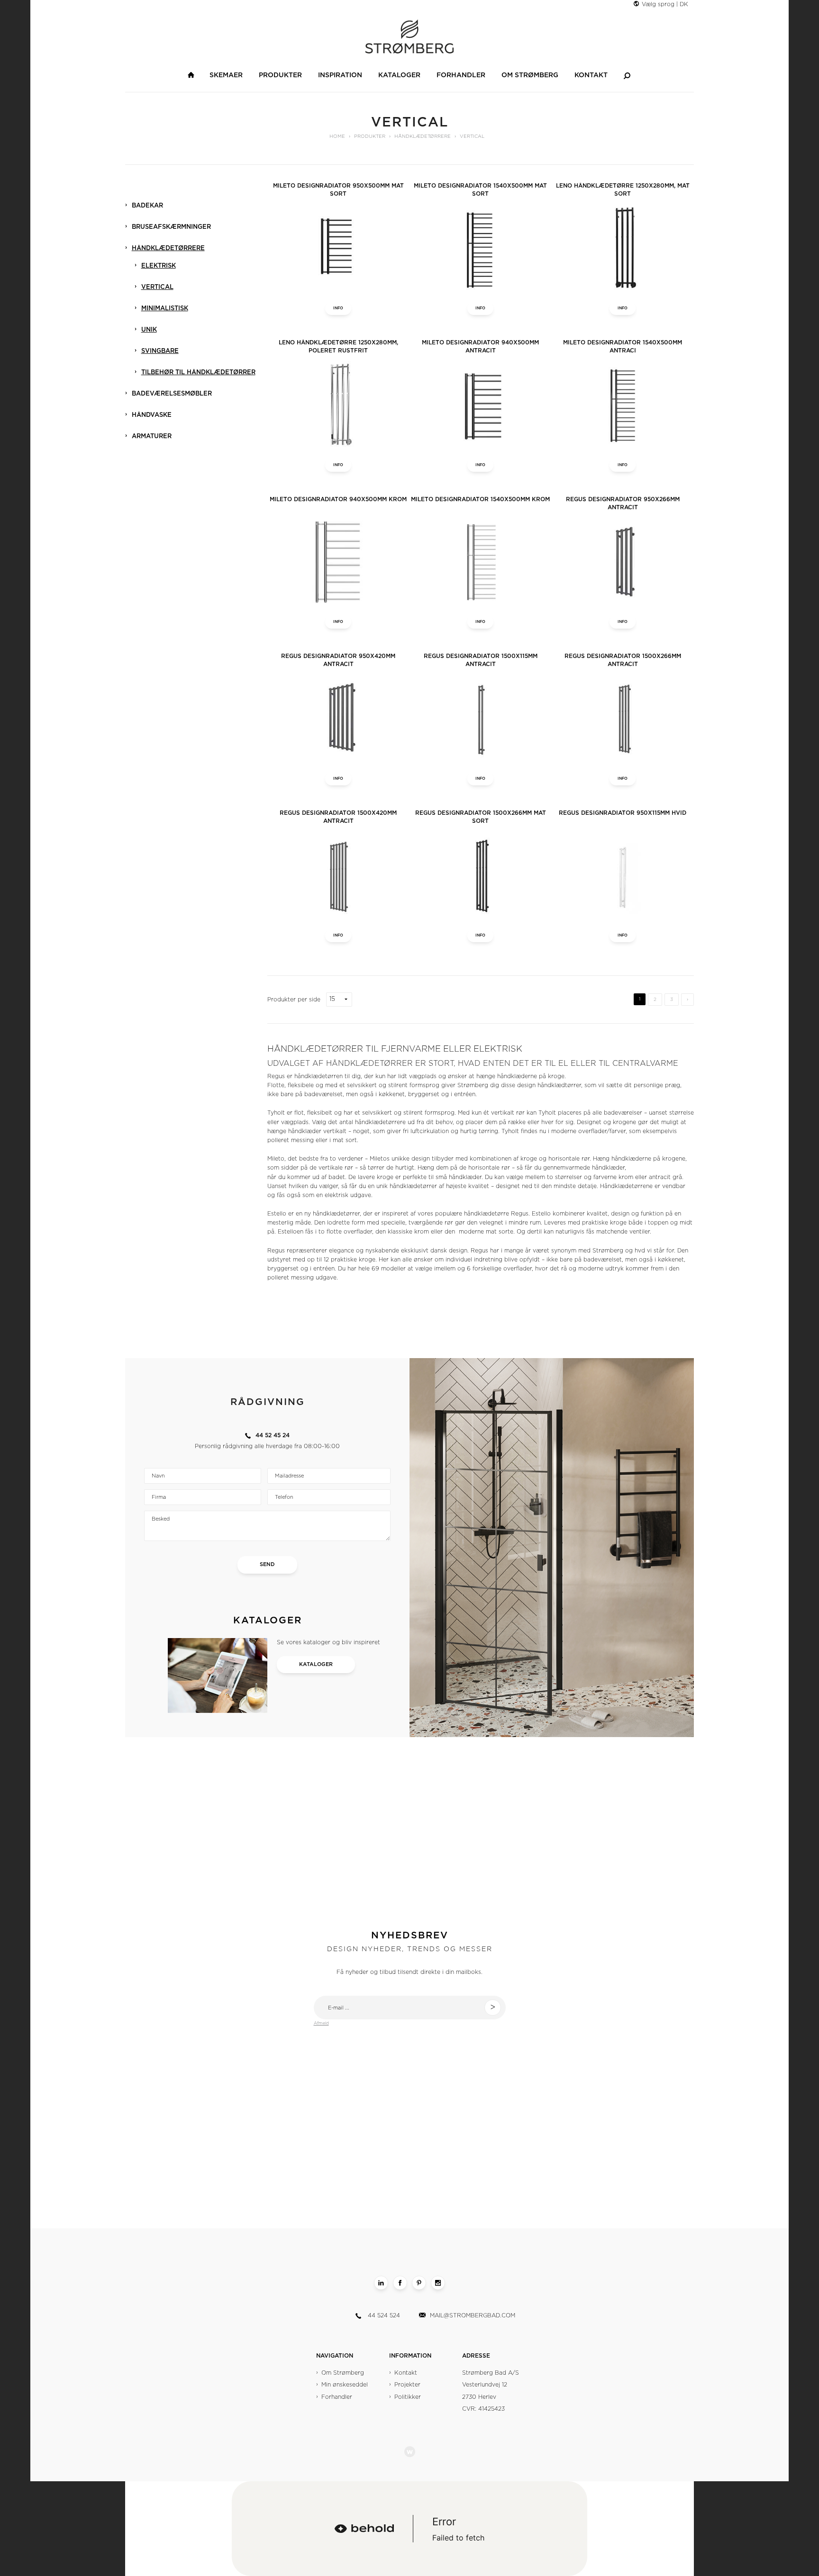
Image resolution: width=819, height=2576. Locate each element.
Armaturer (152, 437)
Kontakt (591, 75)
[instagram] (438, 2283)
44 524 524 (384, 2315)
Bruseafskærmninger (171, 227)
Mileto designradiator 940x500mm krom (338, 499)
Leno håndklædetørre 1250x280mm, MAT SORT (623, 190)
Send (267, 1564)
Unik (149, 330)
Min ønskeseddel (345, 2385)
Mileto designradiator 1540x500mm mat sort (480, 190)
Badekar (147, 206)
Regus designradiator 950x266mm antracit (623, 503)
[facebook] (400, 2283)
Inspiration (340, 75)
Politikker (408, 2397)
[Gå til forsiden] (191, 75)
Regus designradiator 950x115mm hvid (623, 813)
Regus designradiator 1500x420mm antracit (338, 817)
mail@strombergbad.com (473, 2315)
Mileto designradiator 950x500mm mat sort (338, 190)
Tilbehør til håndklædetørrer (198, 373)
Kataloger (399, 75)
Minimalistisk (165, 309)
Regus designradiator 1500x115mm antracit (481, 660)
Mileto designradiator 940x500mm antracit (480, 347)
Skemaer (226, 75)
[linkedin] (381, 2283)
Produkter (280, 75)
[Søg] (627, 75)
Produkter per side (294, 1000)
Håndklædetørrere (168, 248)
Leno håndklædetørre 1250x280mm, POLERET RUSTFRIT (338, 347)
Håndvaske (152, 415)
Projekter (407, 2385)
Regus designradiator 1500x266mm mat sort (481, 817)
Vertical (157, 287)
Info (338, 308)
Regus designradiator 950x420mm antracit (338, 660)
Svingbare (160, 351)
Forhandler (461, 75)
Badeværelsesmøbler (172, 394)
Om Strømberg (530, 75)
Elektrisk (159, 266)
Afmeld (321, 2023)
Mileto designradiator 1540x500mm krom (480, 499)
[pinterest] (419, 2283)
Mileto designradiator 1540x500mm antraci (623, 347)
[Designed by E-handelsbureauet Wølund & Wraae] (410, 2452)
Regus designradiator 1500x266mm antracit (623, 660)
